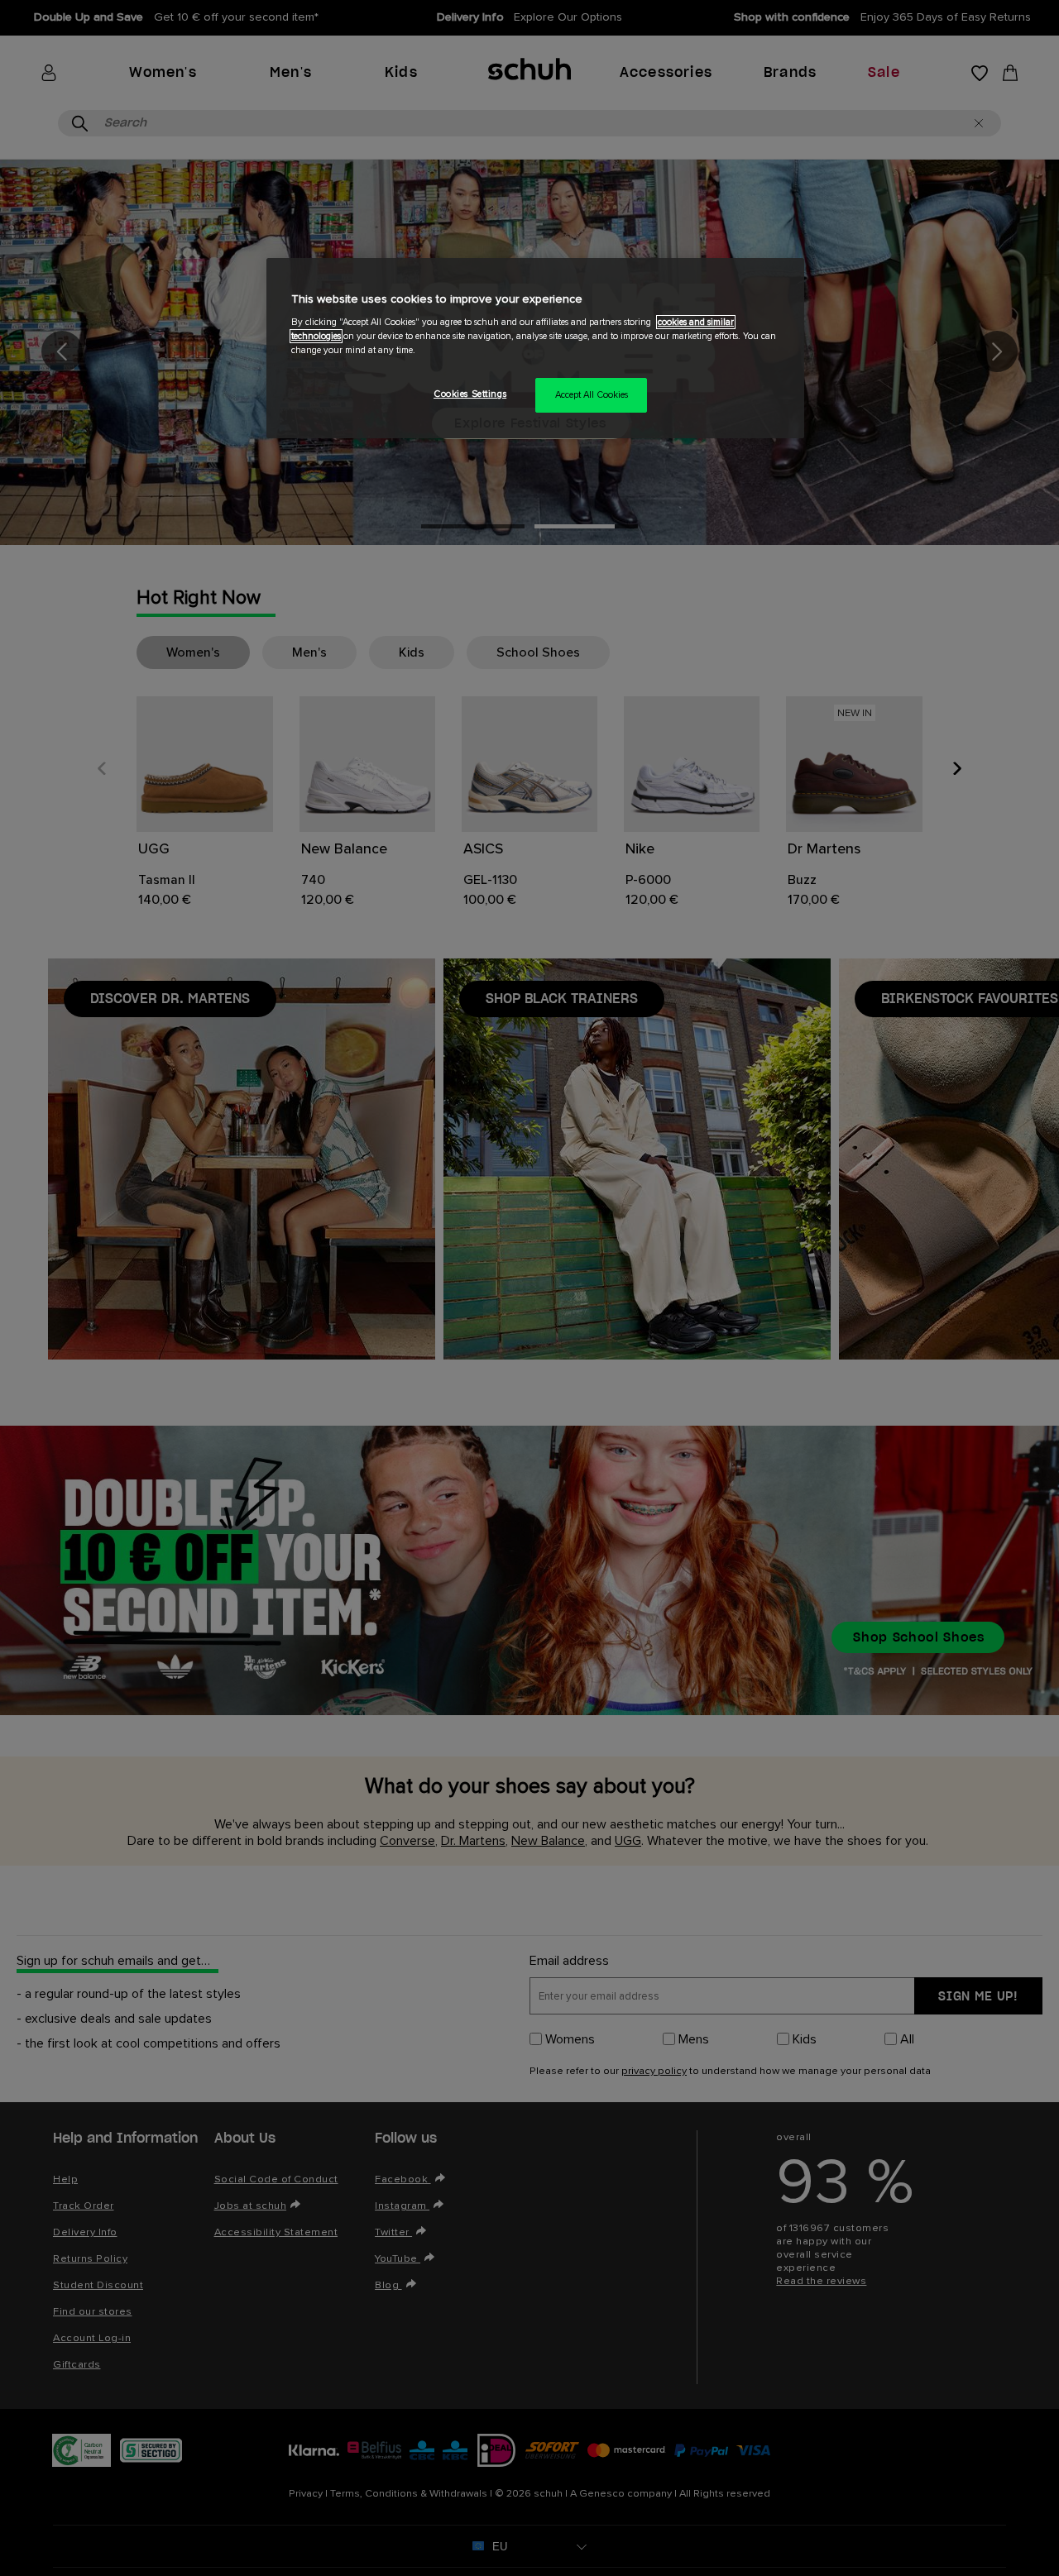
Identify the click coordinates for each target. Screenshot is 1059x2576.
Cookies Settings (470, 394)
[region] (535, 349)
